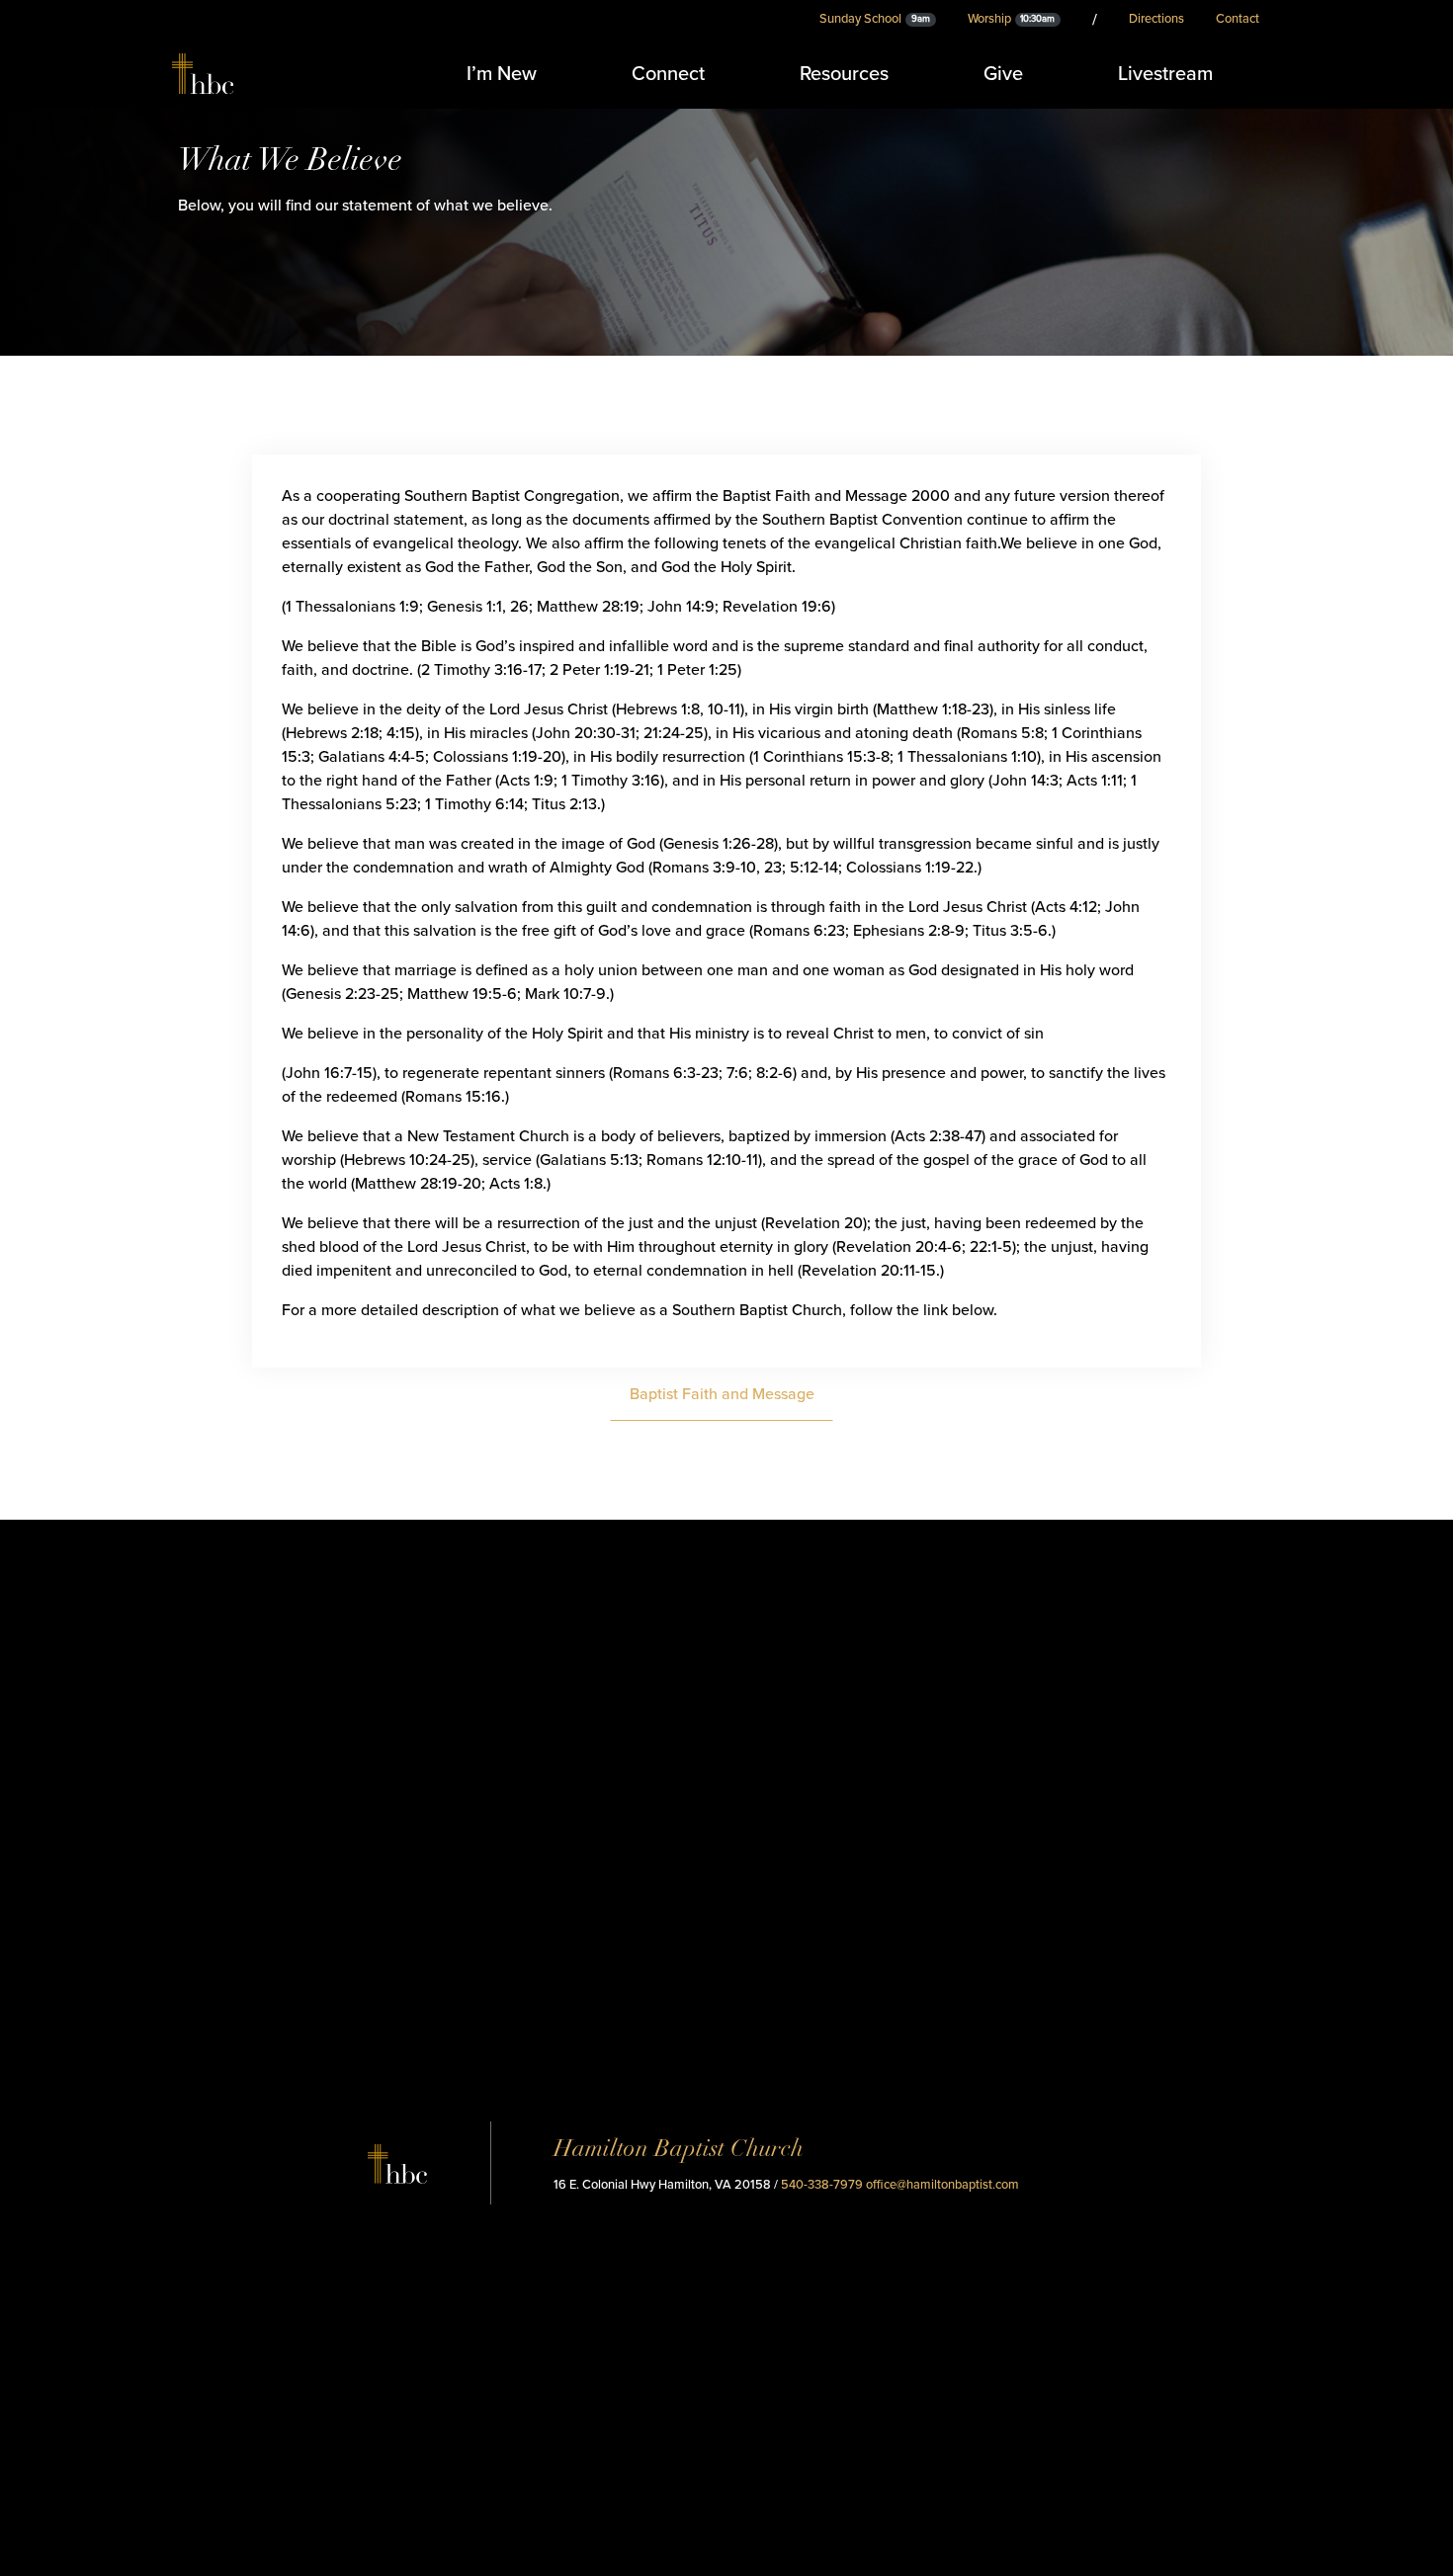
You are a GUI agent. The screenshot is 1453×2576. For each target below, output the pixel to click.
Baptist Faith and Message (722, 1394)
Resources (844, 74)
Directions (1156, 19)
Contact (1238, 19)
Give (1003, 74)
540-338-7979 (822, 2185)
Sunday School (875, 19)
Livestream (1165, 74)
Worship (1012, 19)
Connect (668, 74)
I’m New (502, 74)
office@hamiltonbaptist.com (942, 2185)
